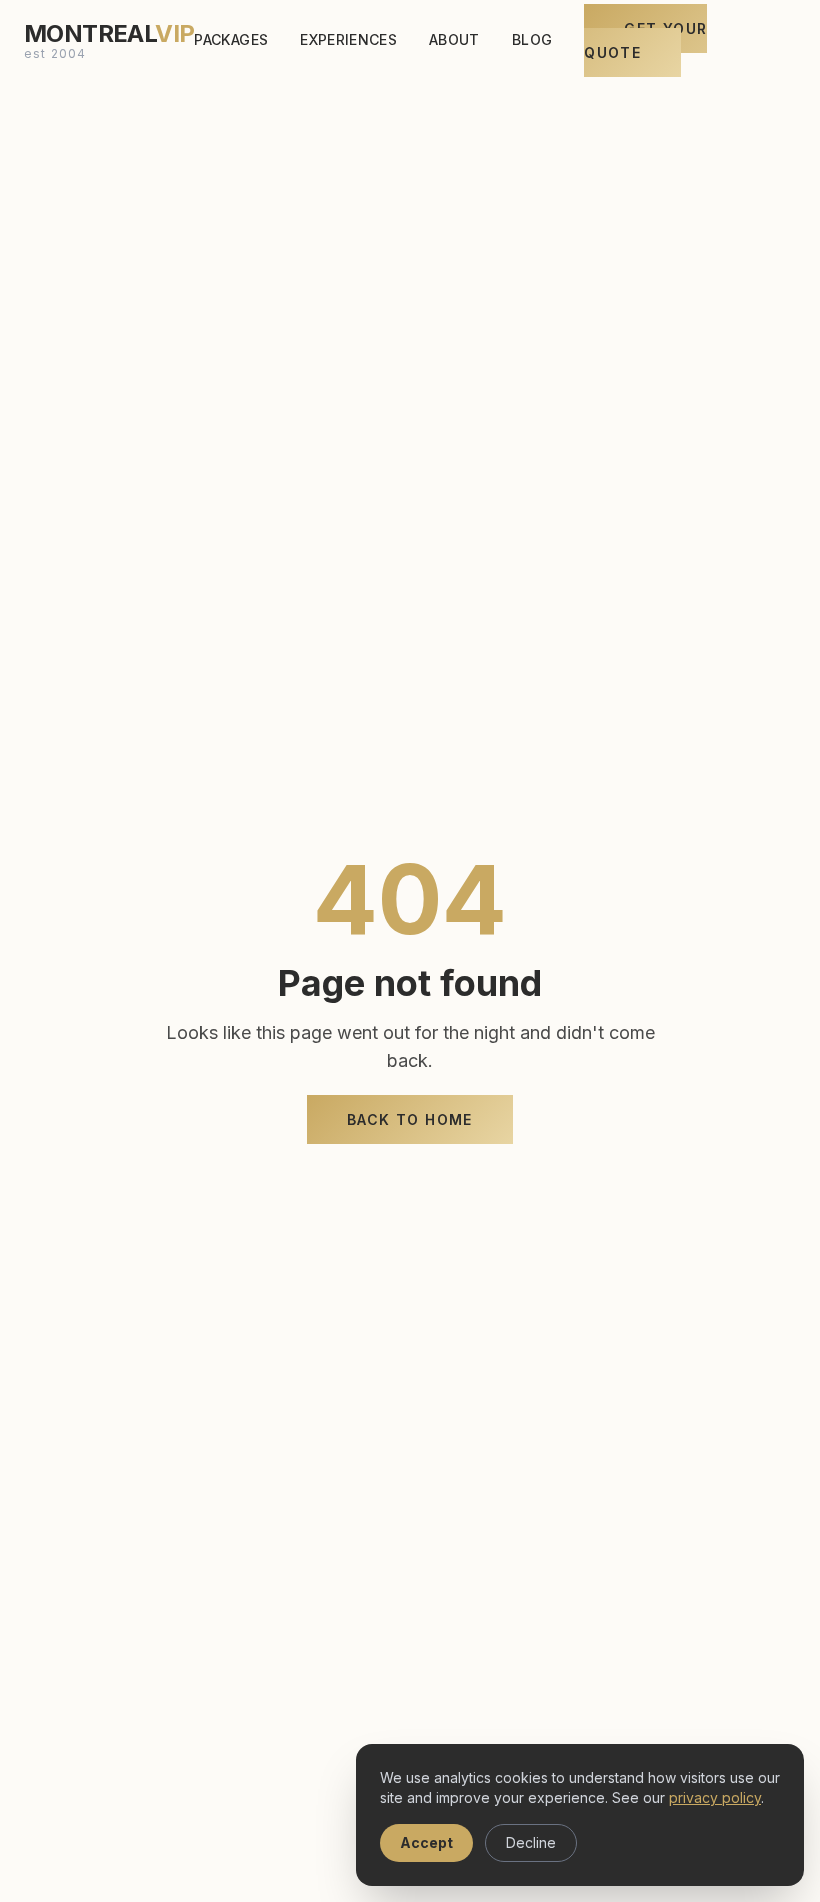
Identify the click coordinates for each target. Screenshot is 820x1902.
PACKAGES (231, 39)
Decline (531, 1842)
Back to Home (410, 1119)
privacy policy (715, 1797)
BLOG (532, 39)
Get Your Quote (645, 40)
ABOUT (454, 39)
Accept (426, 1842)
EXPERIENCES (348, 39)
